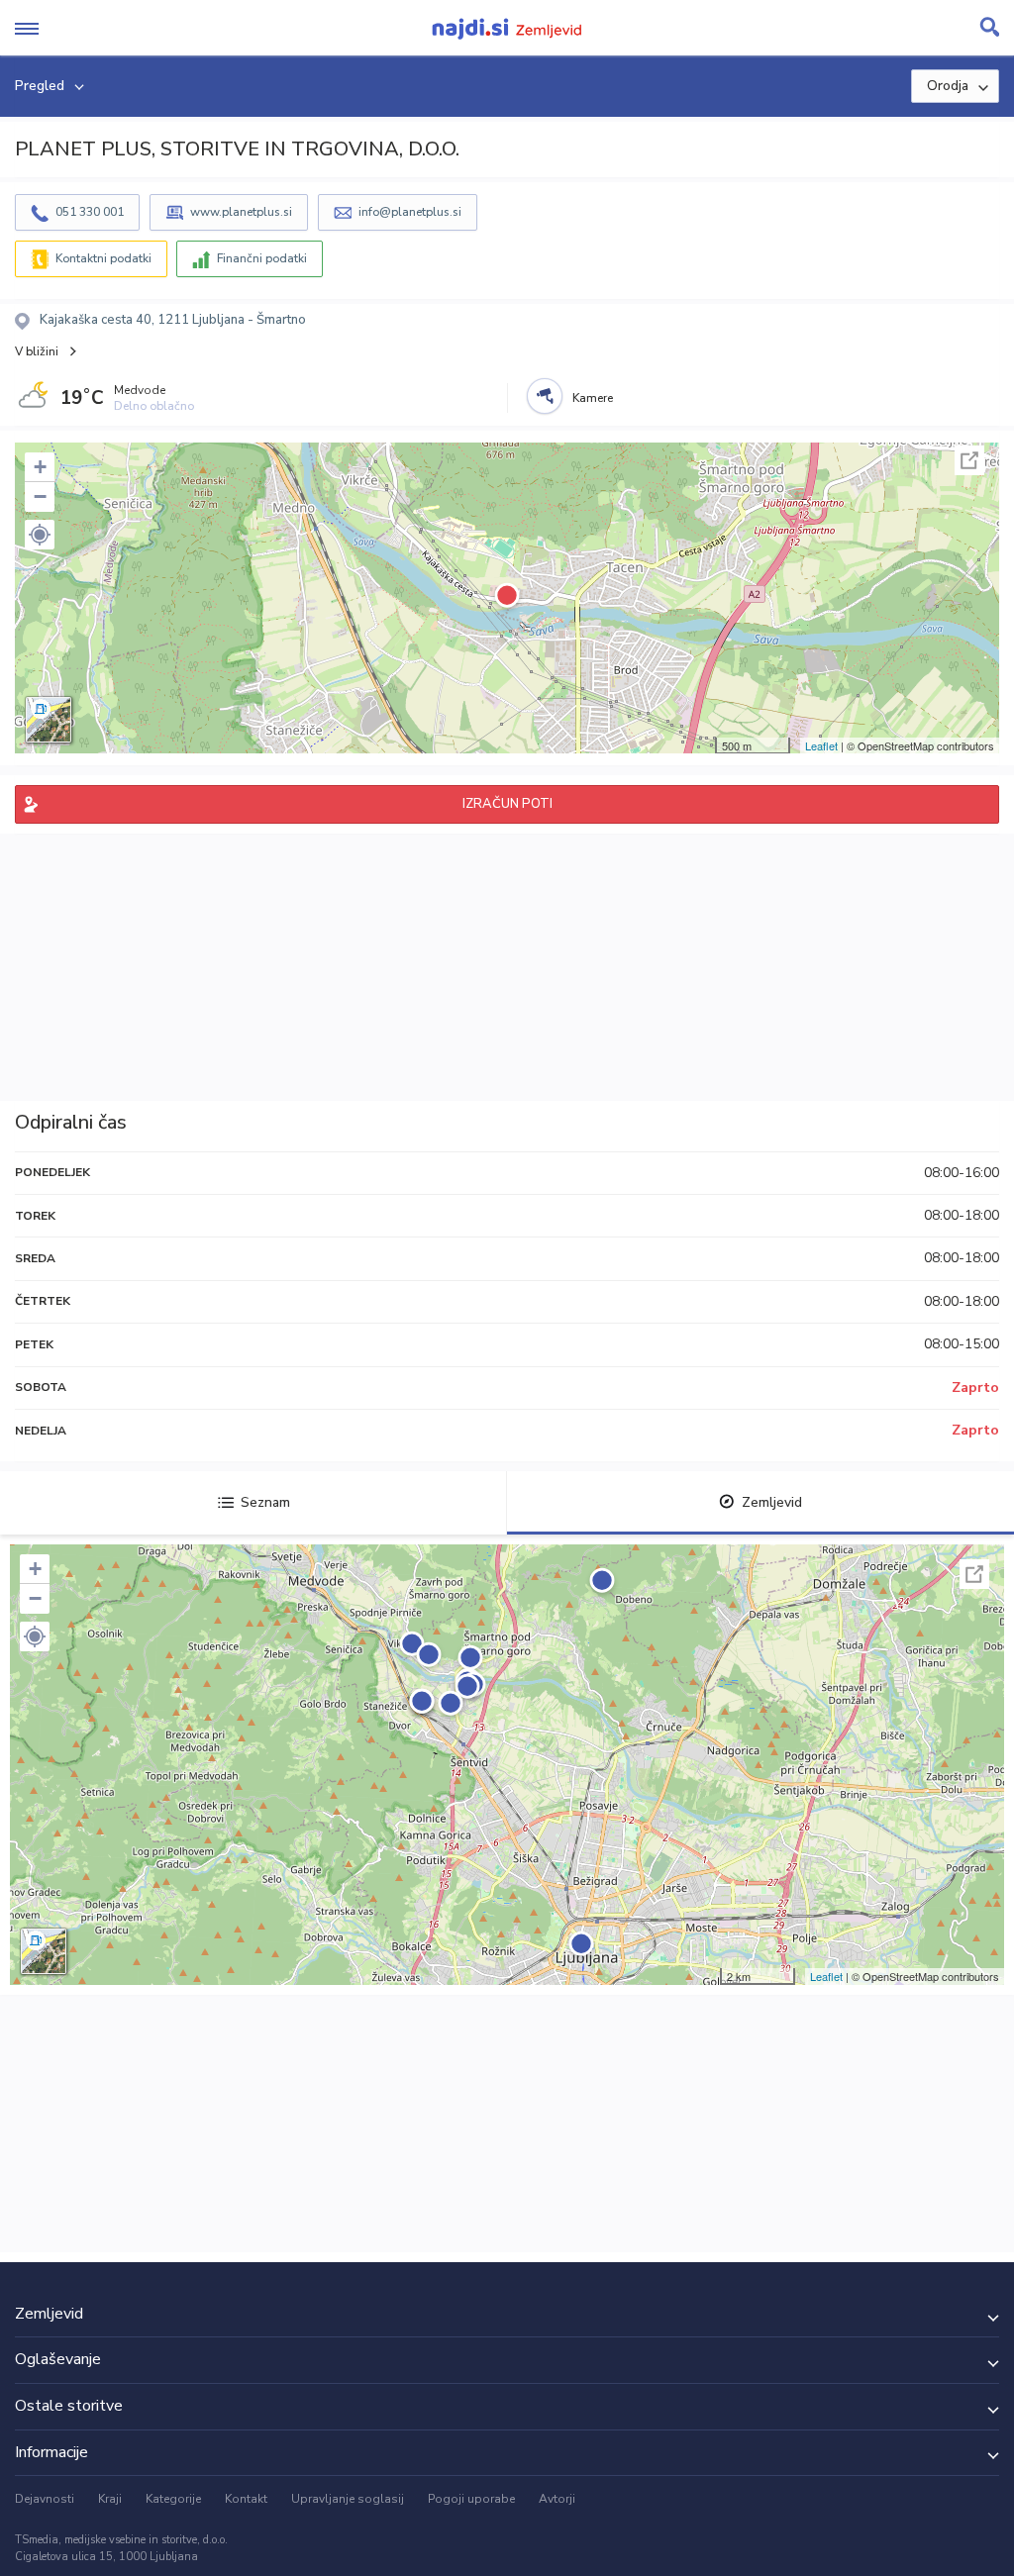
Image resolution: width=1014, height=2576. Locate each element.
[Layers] (49, 720)
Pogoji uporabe (471, 2499)
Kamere (593, 398)
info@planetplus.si (410, 212)
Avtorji (557, 2499)
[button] (40, 535)
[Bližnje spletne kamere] (545, 396)
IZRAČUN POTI (507, 804)
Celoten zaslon (969, 460)
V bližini (37, 351)
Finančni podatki (262, 258)
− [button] (40, 496)
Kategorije (173, 2499)
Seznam (265, 1502)
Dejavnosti (45, 2499)
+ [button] (40, 467)
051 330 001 (90, 212)
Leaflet (821, 745)
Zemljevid (772, 1502)
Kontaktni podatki (103, 258)
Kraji (110, 2499)
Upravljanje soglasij (348, 2499)
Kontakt (246, 2499)
